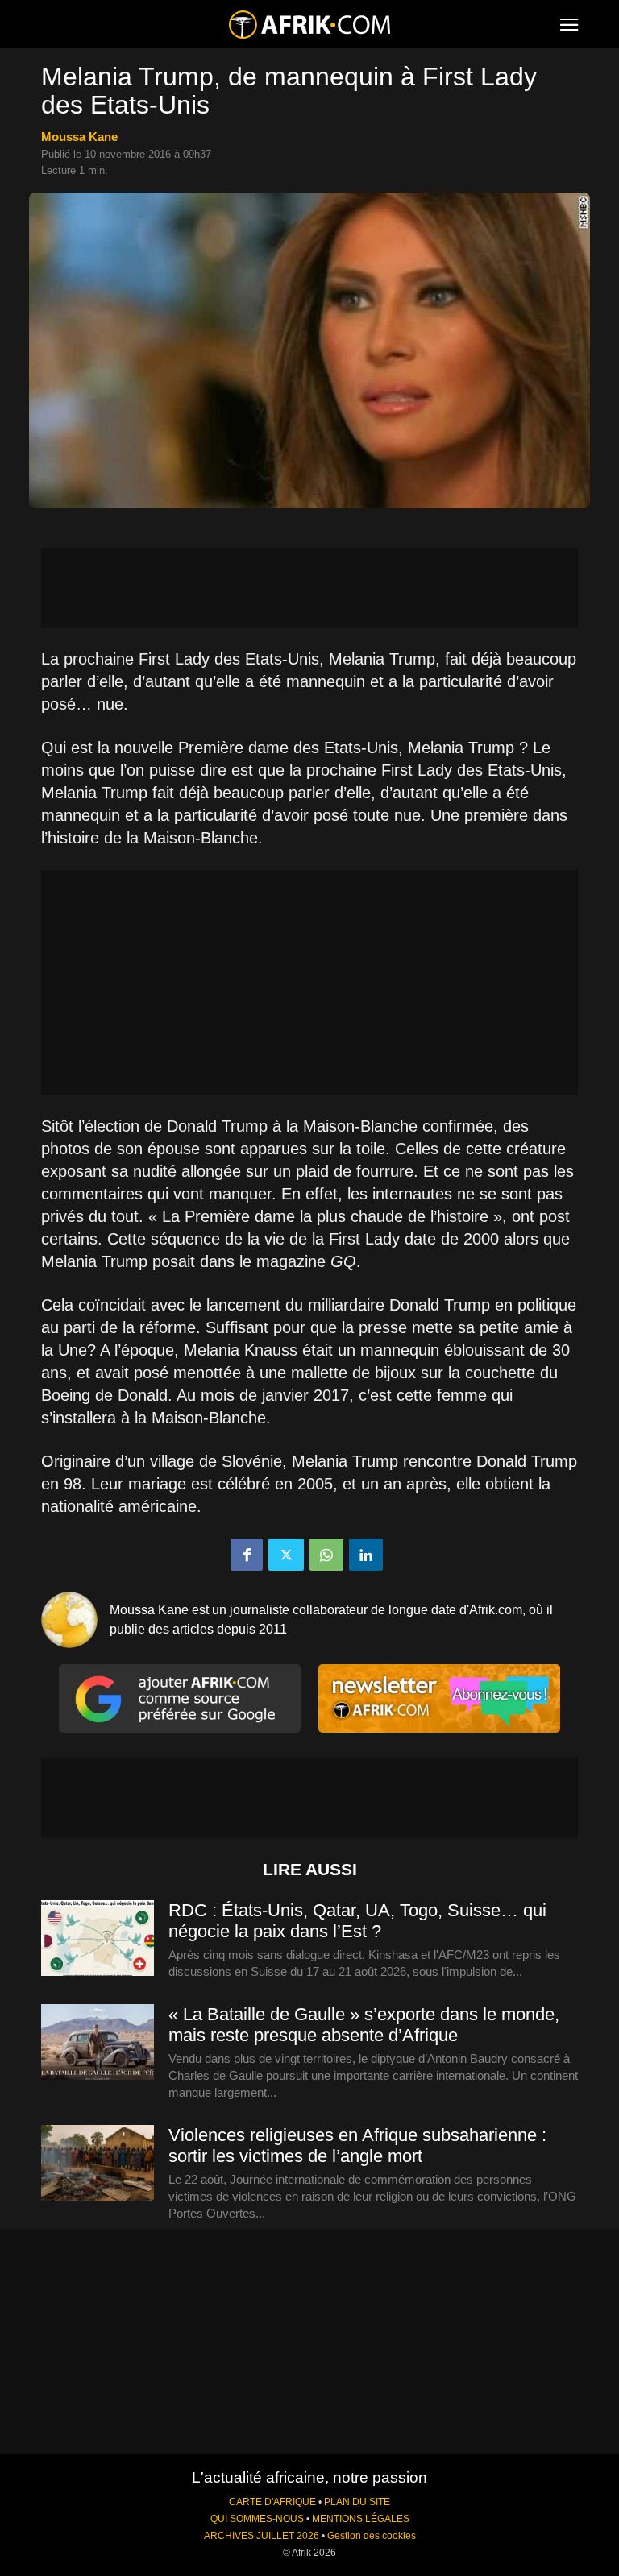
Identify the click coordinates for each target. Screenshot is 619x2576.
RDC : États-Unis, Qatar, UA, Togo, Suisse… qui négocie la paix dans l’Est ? (357, 1921)
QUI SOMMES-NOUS (257, 2519)
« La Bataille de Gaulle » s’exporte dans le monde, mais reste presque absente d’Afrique (364, 2025)
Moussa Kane (79, 137)
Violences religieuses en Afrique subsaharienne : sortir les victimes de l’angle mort (357, 2145)
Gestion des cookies (372, 2536)
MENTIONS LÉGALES (361, 2519)
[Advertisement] (309, 588)
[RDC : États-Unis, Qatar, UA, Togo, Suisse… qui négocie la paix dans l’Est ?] (98, 1939)
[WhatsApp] (326, 1555)
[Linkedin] (366, 1555)
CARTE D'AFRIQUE (272, 2502)
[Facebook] (247, 1555)
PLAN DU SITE (357, 2502)
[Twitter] (286, 1555)
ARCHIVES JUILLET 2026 (262, 2536)
